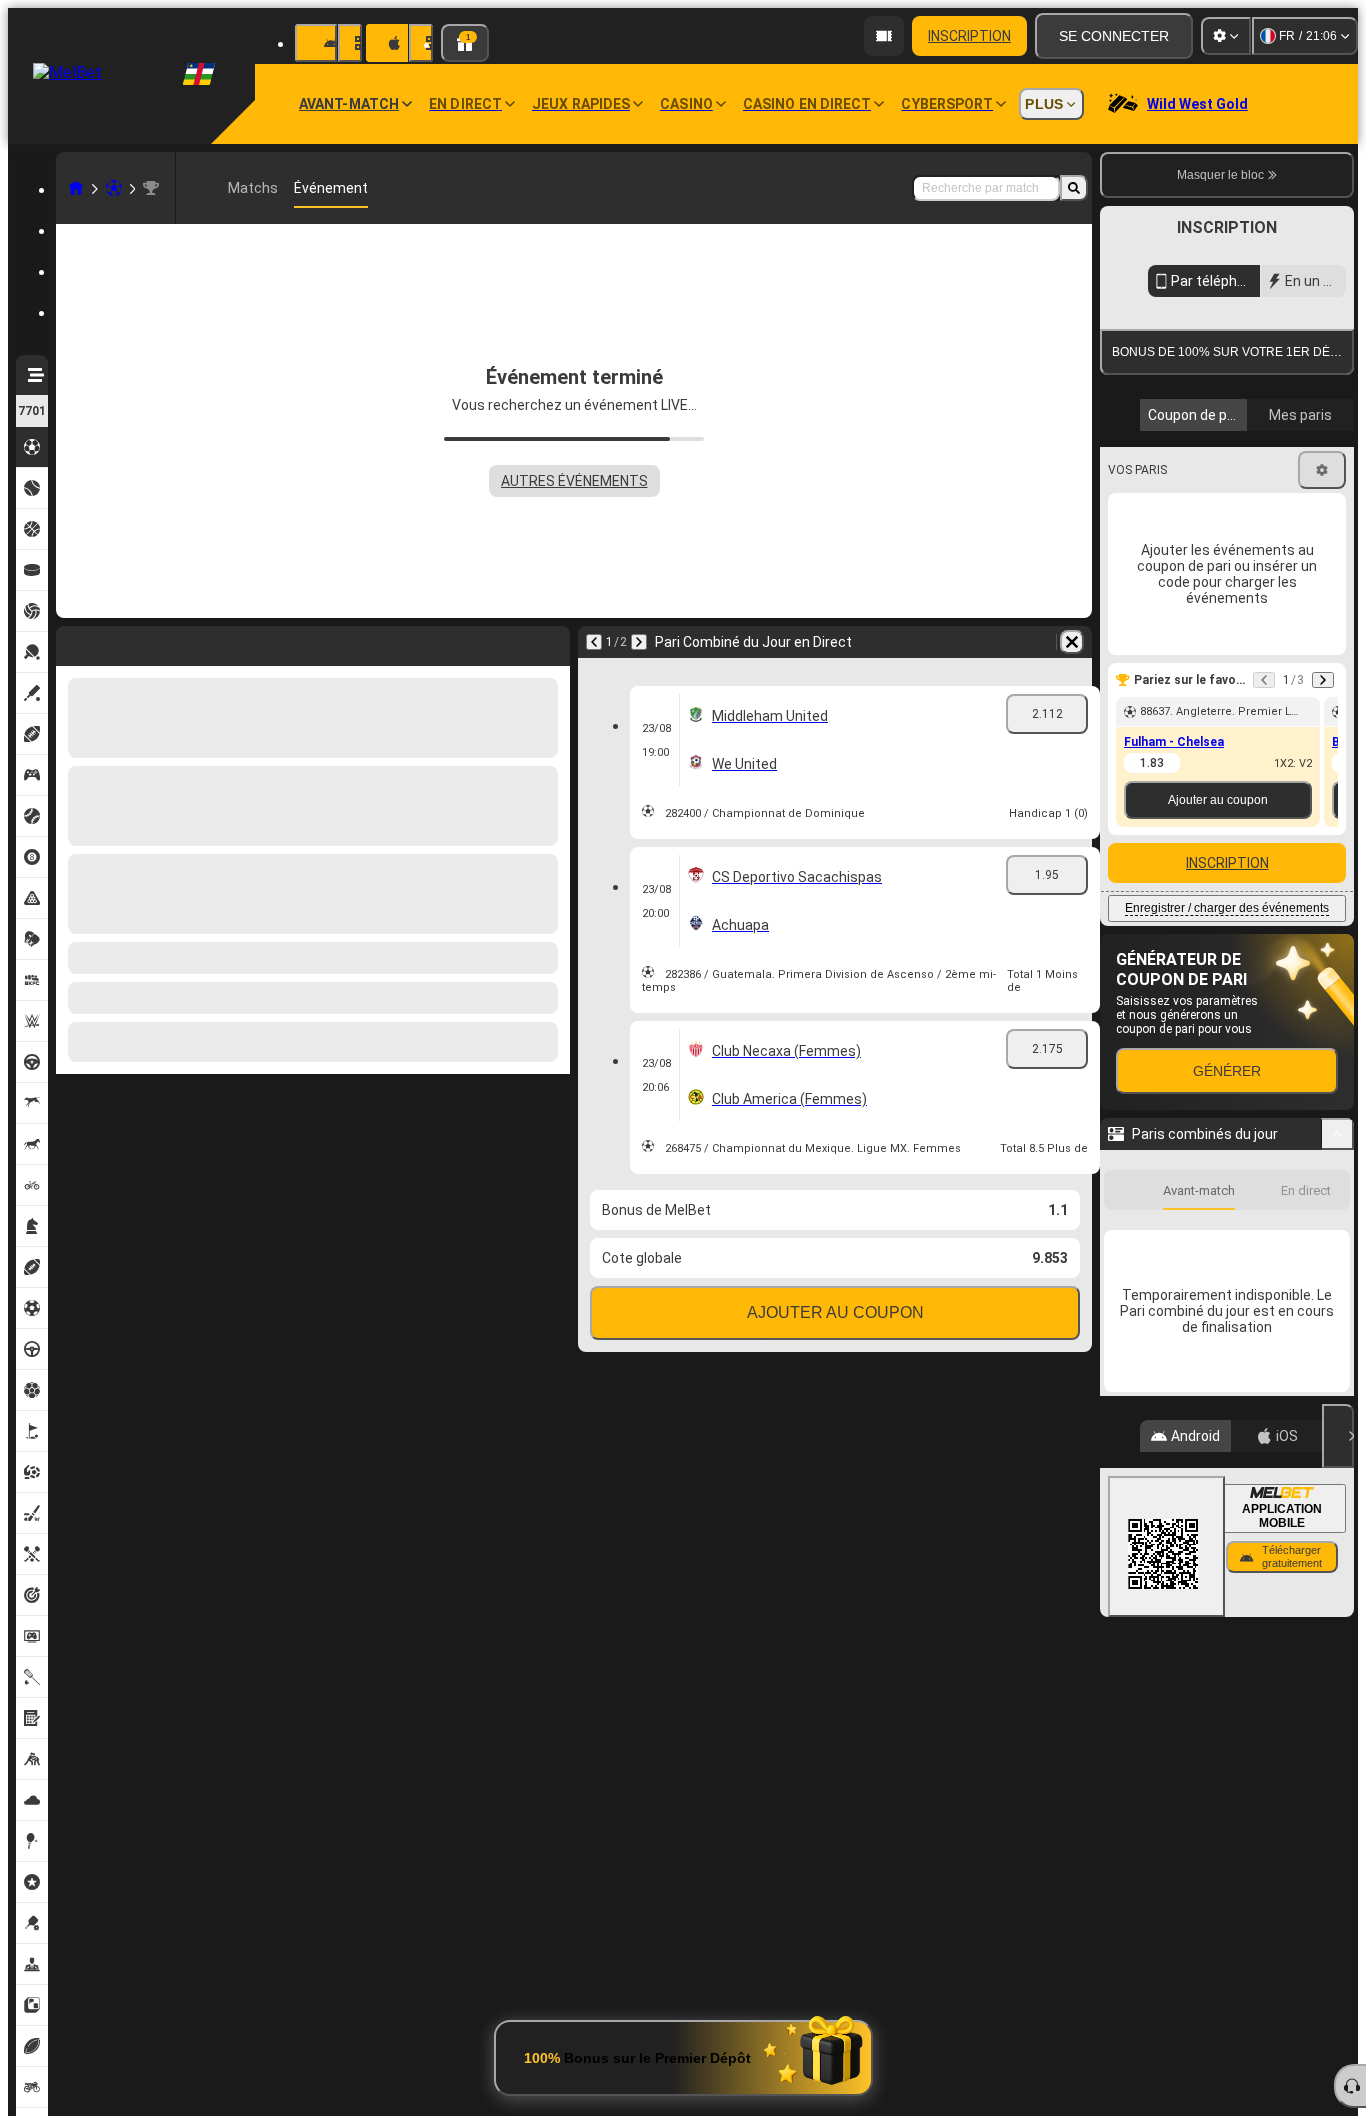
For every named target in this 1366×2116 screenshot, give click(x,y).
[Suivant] (639, 642)
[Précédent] (594, 642)
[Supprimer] (1072, 642)
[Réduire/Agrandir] (1337, 1465)
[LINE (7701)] (76, 188)
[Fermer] (1338, 1767)
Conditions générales (1215, 581)
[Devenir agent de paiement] (884, 36)
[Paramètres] (1226, 36)
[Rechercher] (1074, 188)
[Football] (114, 188)
